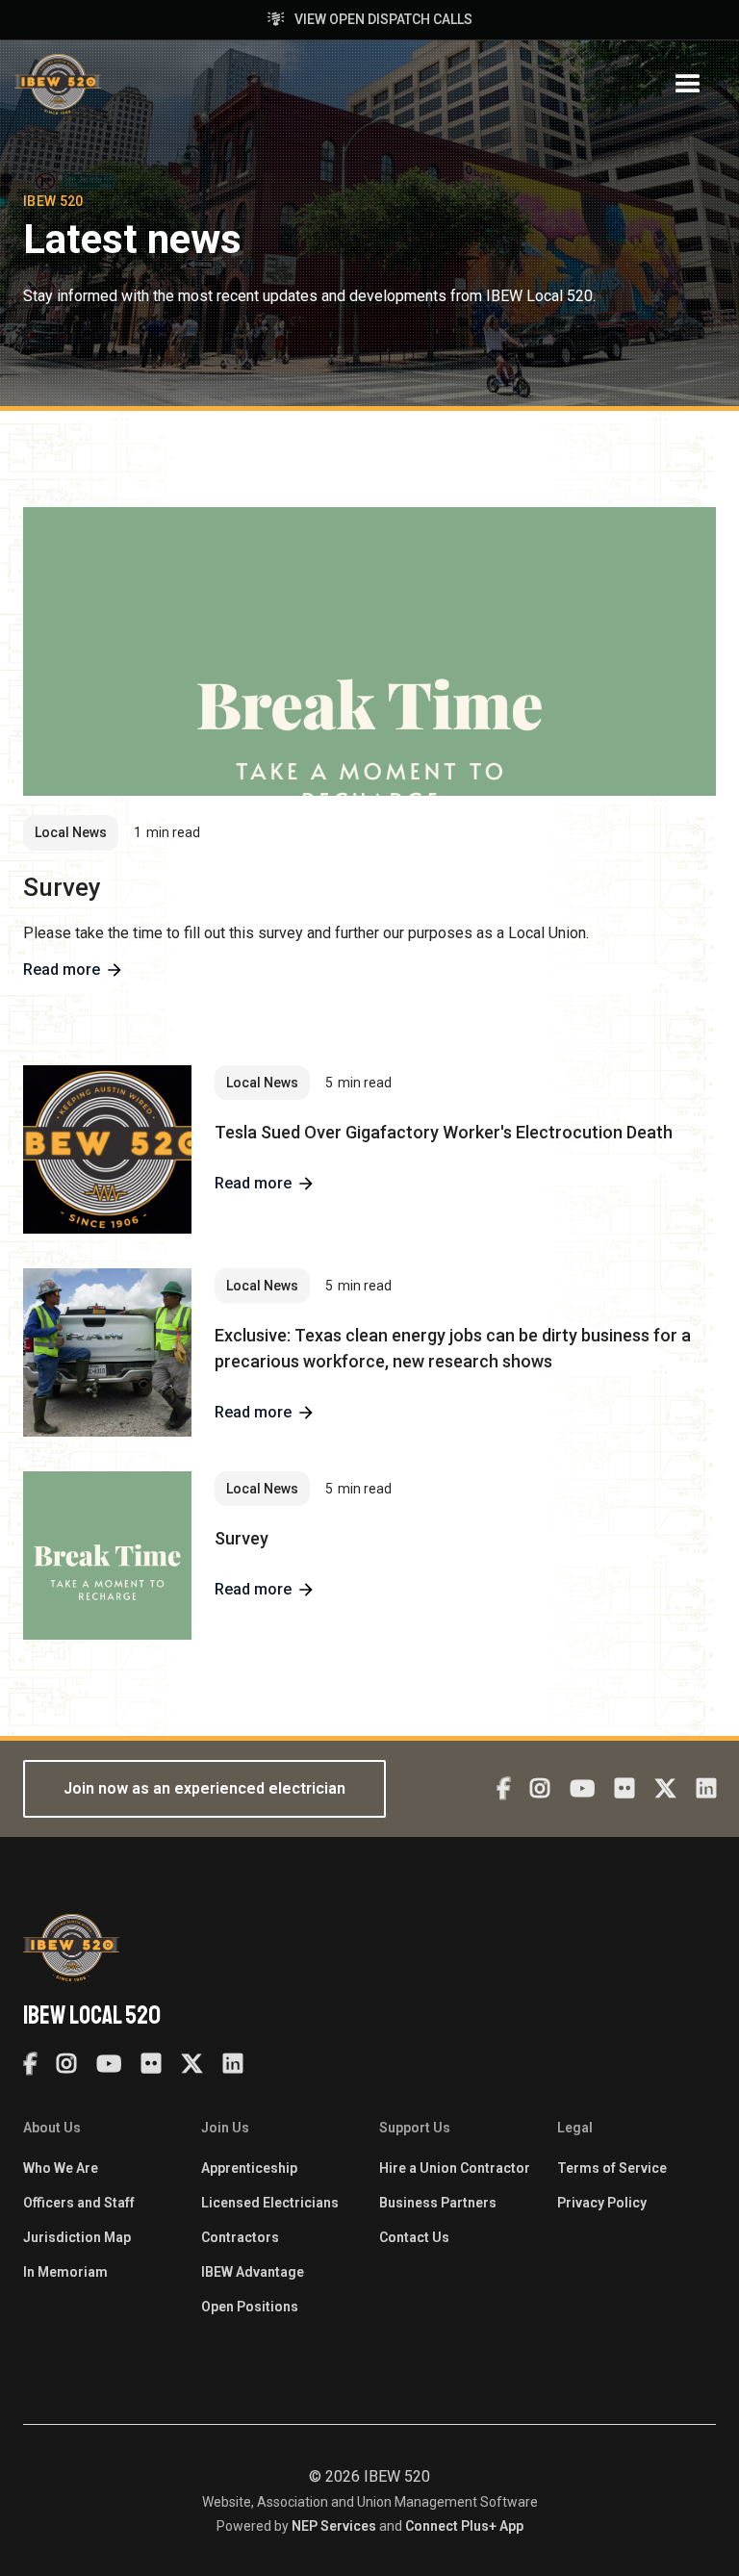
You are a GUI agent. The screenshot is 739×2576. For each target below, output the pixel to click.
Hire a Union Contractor (455, 2168)
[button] (688, 85)
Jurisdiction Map (77, 2237)
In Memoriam (65, 2272)
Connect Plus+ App (464, 2526)
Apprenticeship (249, 2168)
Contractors (240, 2237)
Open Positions (250, 2307)
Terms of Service (612, 2168)
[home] (58, 84)
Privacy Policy (602, 2203)
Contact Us (414, 2237)
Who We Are (61, 2168)
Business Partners (438, 2203)
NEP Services (334, 2526)
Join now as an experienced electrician (204, 1788)
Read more (62, 970)
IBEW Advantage (253, 2272)
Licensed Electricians (270, 2203)
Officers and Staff (79, 2203)
